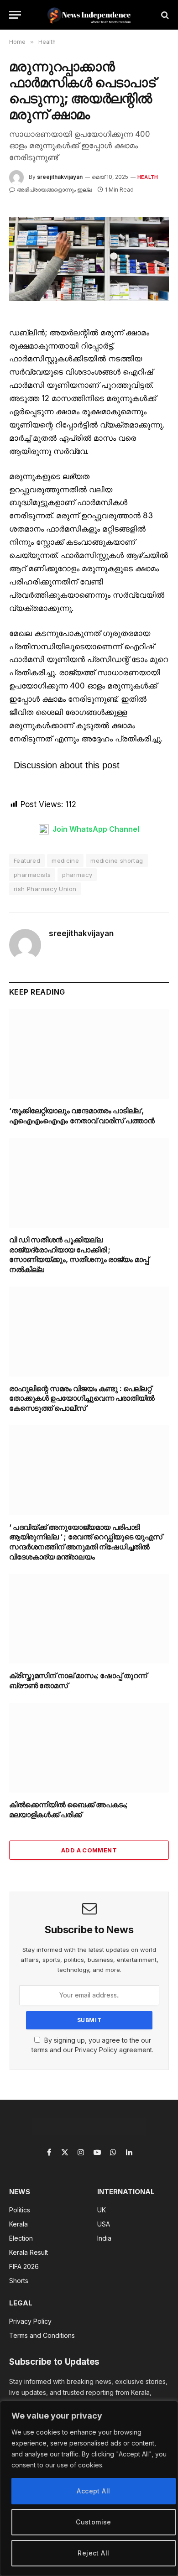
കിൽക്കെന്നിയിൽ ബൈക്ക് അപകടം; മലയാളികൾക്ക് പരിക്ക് (68, 1809)
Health (148, 177)
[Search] (164, 15)
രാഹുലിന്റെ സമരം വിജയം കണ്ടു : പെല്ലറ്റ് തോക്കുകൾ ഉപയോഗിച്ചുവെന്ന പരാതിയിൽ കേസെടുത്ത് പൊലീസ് (82, 1398)
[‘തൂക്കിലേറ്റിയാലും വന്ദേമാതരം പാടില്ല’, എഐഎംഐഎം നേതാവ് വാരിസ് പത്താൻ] (89, 1054)
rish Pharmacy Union (45, 889)
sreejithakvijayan (60, 177)
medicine (65, 860)
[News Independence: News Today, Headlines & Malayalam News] (89, 15)
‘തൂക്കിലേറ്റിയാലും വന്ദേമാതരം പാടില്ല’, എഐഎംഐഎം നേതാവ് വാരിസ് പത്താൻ (82, 1116)
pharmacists (32, 875)
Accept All (93, 2491)
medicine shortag (117, 860)
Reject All (93, 2553)
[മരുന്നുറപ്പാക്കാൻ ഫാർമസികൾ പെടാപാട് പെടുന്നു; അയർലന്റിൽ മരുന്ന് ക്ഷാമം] (89, 259)
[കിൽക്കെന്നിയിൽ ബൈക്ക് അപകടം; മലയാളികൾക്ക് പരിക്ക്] (89, 1748)
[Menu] (15, 15)
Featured (27, 860)
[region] (89, 2488)
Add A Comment (89, 1850)
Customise (94, 2522)
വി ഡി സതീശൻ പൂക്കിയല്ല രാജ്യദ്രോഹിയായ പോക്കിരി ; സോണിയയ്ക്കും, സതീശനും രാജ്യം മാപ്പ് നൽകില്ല (79, 1254)
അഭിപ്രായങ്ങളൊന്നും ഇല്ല (54, 190)
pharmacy (77, 875)
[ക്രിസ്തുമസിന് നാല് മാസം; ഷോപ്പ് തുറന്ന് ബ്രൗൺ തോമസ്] (89, 1619)
